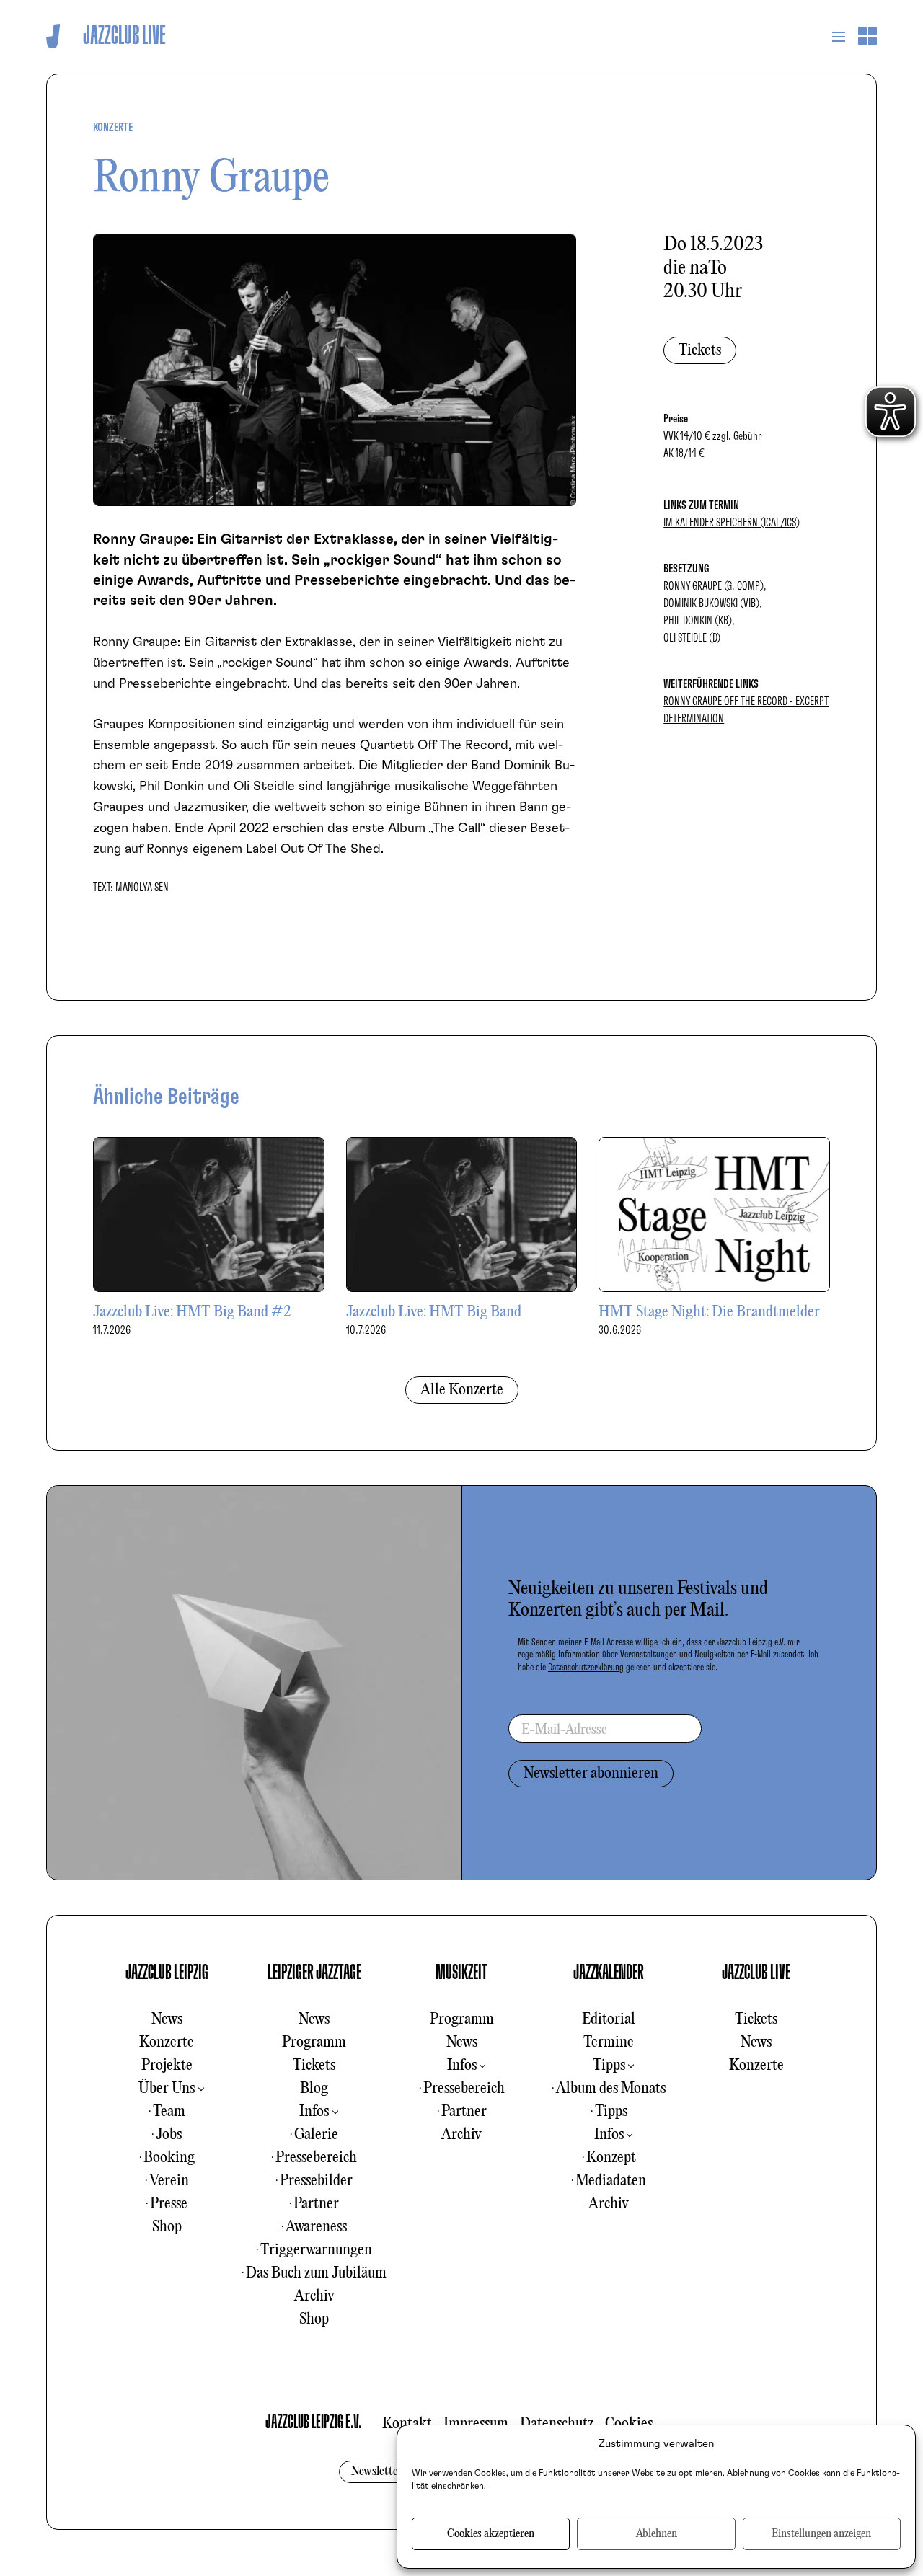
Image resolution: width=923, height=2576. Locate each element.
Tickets (700, 350)
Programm (314, 2042)
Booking (169, 2158)
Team (169, 2112)
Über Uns (167, 2089)
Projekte (167, 2066)
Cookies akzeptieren (491, 2534)
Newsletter (377, 2472)
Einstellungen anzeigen (821, 2534)
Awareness (316, 2227)
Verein (169, 2181)
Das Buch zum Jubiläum (316, 2273)
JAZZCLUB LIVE (756, 1973)
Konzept (611, 2158)
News (167, 2019)
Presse (169, 2204)
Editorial (609, 2019)
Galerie (316, 2135)
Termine (609, 2042)
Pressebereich (316, 2158)
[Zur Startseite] (53, 36)
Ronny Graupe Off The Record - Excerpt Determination (746, 710)
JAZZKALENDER (609, 1973)
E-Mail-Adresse (564, 1730)
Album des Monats (611, 2089)
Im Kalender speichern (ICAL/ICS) (732, 523)
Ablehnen (657, 2534)
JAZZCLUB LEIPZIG (167, 1973)
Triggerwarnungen (316, 2250)
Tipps (609, 2066)
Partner (316, 2204)
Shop (167, 2227)
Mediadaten (611, 2181)
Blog (314, 2089)
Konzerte (167, 2042)
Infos (314, 2112)
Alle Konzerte (462, 1390)
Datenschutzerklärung (586, 1668)
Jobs (169, 2135)
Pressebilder (316, 2181)
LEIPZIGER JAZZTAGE (314, 1973)
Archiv (314, 2296)
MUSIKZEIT (461, 1973)
